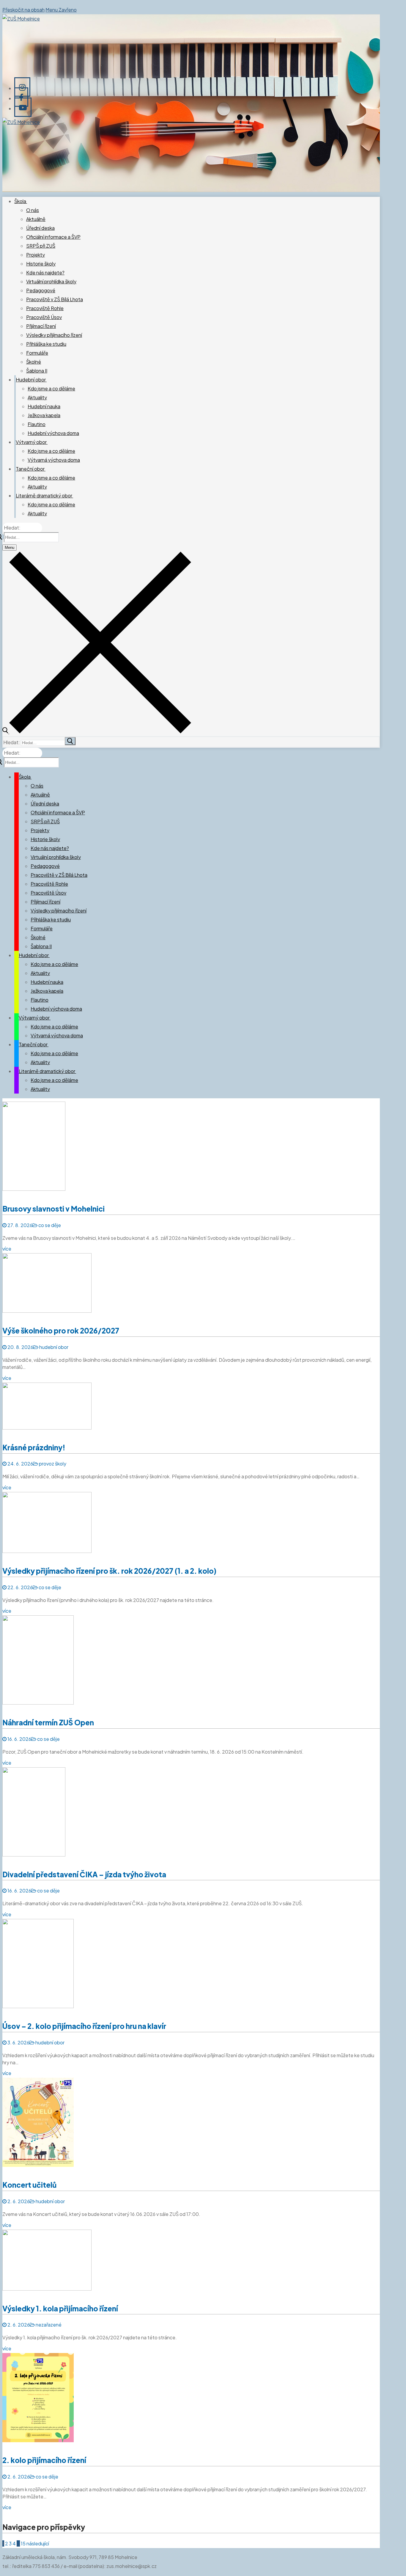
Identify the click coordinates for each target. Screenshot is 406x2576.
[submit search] (70, 741)
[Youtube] (23, 107)
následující (38, 2543)
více (7, 1249)
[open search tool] (97, 732)
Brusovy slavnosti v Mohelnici (53, 1209)
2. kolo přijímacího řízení (44, 2460)
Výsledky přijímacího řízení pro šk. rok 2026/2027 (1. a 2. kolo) (109, 1571)
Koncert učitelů (29, 2185)
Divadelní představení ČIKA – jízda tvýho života (84, 1874)
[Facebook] (21, 97)
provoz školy (52, 1464)
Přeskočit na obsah (23, 10)
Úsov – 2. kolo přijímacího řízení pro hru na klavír (84, 2026)
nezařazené (48, 2325)
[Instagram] (22, 87)
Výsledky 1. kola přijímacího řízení (60, 2308)
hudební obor (53, 1347)
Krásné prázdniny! (34, 1447)
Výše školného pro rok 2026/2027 (61, 1331)
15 (23, 2543)
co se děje (49, 1225)
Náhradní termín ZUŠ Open (48, 1722)
